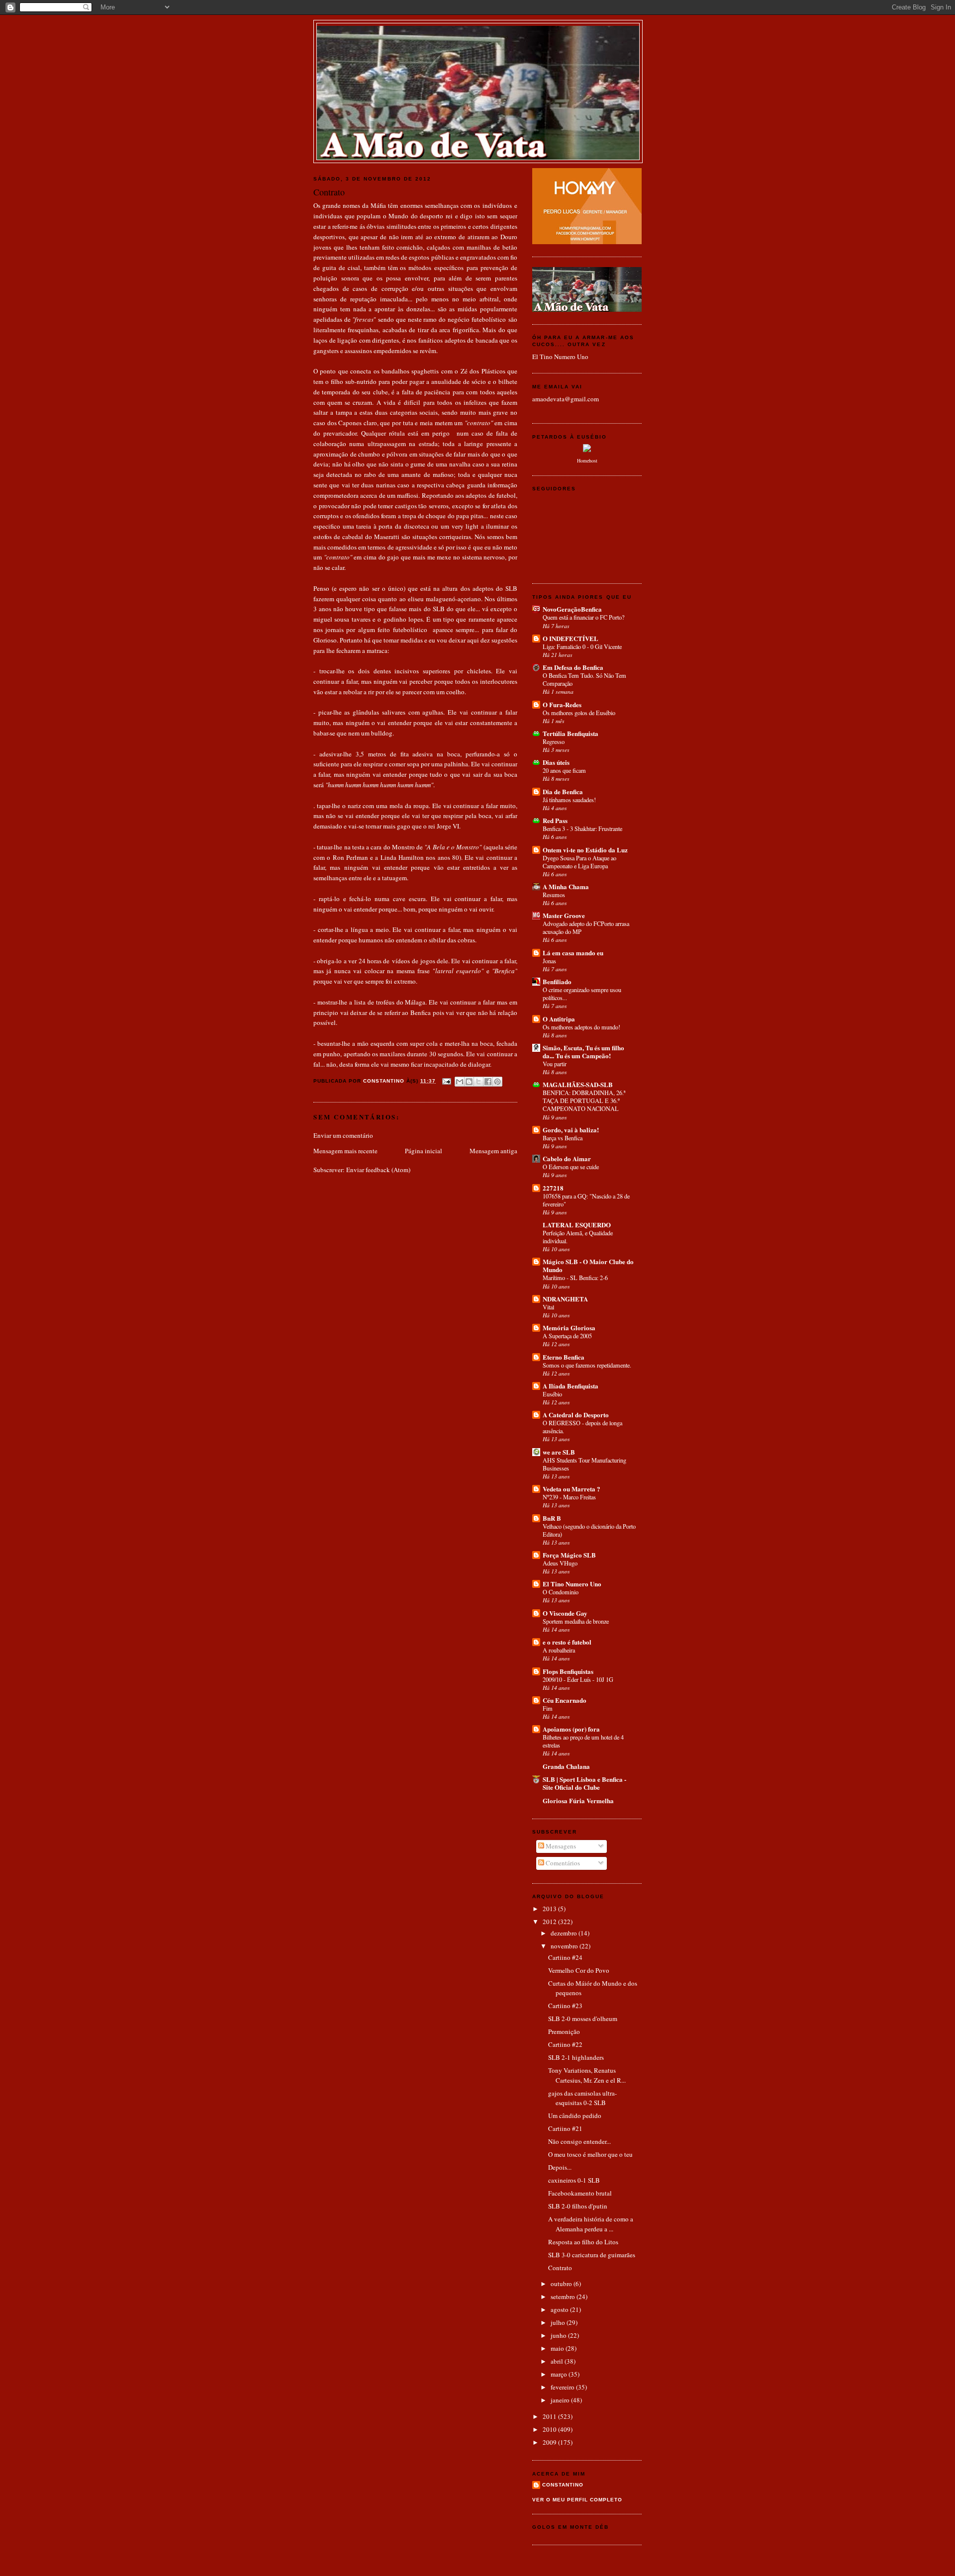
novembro (565, 1946)
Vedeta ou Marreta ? (572, 1489)
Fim (548, 1708)
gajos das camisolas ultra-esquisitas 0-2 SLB (582, 2098)
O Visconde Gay (565, 1613)
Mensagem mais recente (345, 1151)
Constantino (563, 2485)
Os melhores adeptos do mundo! (581, 1027)
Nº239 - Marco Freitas (569, 1497)
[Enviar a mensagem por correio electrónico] (446, 1081)
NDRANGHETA (565, 1299)
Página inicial (424, 1151)
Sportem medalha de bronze (576, 1621)
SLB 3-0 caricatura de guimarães (592, 2255)
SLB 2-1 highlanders (576, 2057)
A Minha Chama (566, 886)
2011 (550, 2416)
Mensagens (560, 1846)
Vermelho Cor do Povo (579, 1970)
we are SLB (559, 1452)
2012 (550, 1922)
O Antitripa (559, 1019)
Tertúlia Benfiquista (571, 733)
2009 (550, 2442)
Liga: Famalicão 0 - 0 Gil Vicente (582, 646)
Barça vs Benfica (563, 1138)
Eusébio (552, 1394)
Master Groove (564, 915)
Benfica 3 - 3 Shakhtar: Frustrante (582, 828)
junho (559, 2335)
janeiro (561, 2400)
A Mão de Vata (478, 35)
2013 (550, 1909)
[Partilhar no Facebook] (488, 1082)
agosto (560, 2309)
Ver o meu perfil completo (577, 2500)
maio (558, 2348)
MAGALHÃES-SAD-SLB (578, 1084)
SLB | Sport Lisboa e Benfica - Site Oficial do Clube (584, 1783)
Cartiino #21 (565, 2128)
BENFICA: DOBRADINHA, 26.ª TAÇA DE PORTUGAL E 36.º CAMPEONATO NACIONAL (584, 1101)
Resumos (554, 895)
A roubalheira (559, 1650)
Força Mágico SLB (569, 1555)
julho (559, 2322)
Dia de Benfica (563, 791)
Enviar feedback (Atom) (378, 1170)
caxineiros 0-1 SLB (574, 2180)
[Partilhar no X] (478, 1082)
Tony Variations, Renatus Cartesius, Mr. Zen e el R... (587, 2075)
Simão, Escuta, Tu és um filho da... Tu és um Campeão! (583, 1052)
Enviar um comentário (343, 1135)
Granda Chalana (566, 1766)
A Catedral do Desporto (576, 1415)
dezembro (565, 1933)
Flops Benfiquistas (568, 1671)
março (560, 2374)
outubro (562, 2284)
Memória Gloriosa (569, 1328)
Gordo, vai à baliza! (571, 1130)
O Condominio (561, 1592)
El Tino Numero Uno (560, 357)
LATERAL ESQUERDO (577, 1225)
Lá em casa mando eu (573, 953)
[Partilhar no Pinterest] (497, 1082)
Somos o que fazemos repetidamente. (587, 1365)
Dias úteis (556, 762)
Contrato (560, 2268)
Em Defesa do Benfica (573, 667)
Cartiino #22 (565, 2044)
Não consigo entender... (579, 2141)
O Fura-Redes (562, 704)
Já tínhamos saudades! (569, 800)
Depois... (560, 2167)
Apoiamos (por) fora (571, 1729)
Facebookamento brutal (580, 2193)
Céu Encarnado (565, 1700)
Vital (548, 1307)
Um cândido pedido (575, 2116)
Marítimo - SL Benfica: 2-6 (575, 1278)
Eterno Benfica (564, 1357)
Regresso (554, 741)
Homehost (587, 460)
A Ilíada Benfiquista (571, 1386)
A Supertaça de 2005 (567, 1336)
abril (558, 2361)
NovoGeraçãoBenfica (572, 609)
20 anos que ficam (564, 770)
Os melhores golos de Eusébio (579, 713)
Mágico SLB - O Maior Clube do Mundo (588, 1265)
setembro (564, 2297)
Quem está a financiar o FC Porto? (583, 617)
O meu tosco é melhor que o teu (590, 2154)
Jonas (549, 961)
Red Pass (555, 820)
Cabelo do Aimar (567, 1158)
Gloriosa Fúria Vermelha (578, 1800)
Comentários (562, 1863)
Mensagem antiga (493, 1151)
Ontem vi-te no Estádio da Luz (585, 850)
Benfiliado (557, 981)
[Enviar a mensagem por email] (460, 1082)
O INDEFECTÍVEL (571, 638)
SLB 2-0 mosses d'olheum (583, 2019)
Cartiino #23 (565, 2006)
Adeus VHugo (560, 1563)
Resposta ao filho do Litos (583, 2242)
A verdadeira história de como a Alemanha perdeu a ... (591, 2224)
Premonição (564, 2031)
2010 (550, 2429)
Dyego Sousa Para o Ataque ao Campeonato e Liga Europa (579, 862)
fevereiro (563, 2387)
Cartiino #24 (565, 1957)
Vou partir (555, 1064)
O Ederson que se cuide (571, 1167)
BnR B (552, 1518)
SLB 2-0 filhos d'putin (578, 2206)
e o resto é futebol (567, 1642)
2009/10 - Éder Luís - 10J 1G (578, 1679)
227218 (553, 1188)
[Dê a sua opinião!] (469, 1082)
